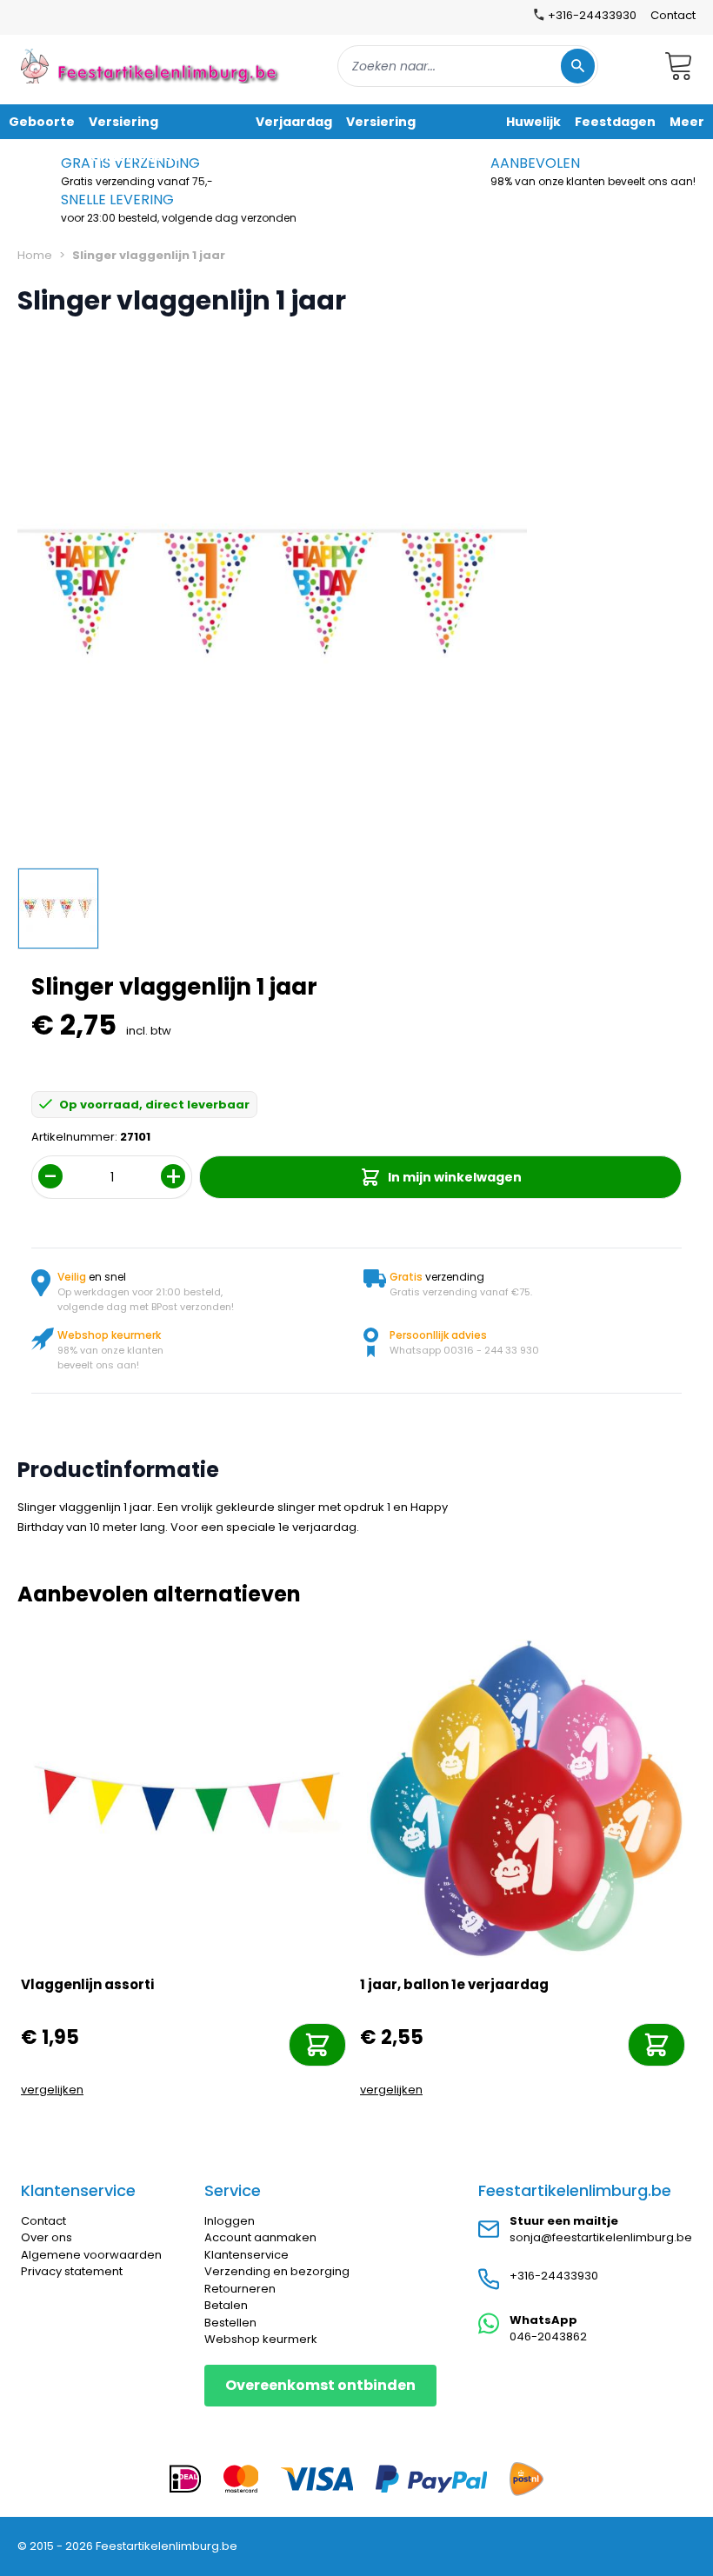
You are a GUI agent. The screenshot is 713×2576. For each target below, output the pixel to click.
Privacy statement (72, 2271)
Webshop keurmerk (261, 2339)
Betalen (226, 2305)
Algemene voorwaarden (91, 2255)
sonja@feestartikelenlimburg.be (601, 2237)
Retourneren (240, 2289)
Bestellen (230, 2323)
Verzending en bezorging (277, 2271)
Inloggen (230, 2221)
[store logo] (151, 66)
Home (35, 255)
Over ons (47, 2237)
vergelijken (52, 2090)
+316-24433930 (554, 2276)
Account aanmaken (260, 2237)
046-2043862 (548, 2336)
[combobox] (468, 66)
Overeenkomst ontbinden (320, 2385)
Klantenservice (247, 2255)
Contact (673, 15)
